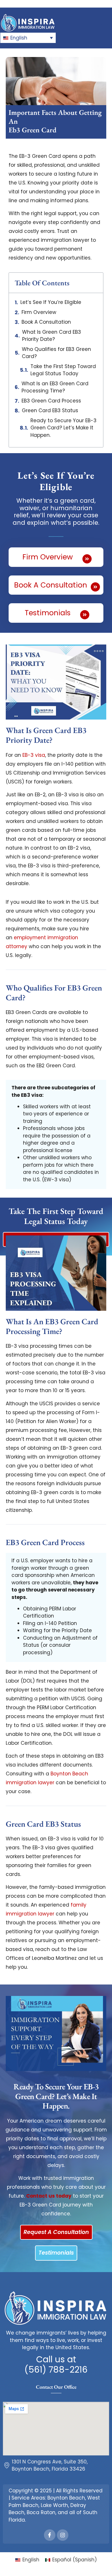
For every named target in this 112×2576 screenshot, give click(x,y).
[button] (104, 22)
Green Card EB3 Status (50, 410)
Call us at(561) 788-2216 (56, 2365)
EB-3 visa (34, 755)
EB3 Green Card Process (51, 401)
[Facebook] (50, 2535)
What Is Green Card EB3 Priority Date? (52, 336)
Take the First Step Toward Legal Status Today (63, 370)
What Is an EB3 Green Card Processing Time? (55, 387)
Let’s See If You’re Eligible (51, 302)
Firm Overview (39, 312)
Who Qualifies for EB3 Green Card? (56, 353)
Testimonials (48, 613)
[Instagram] (63, 2535)
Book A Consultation (46, 322)
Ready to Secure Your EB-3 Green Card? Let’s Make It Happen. (63, 428)
